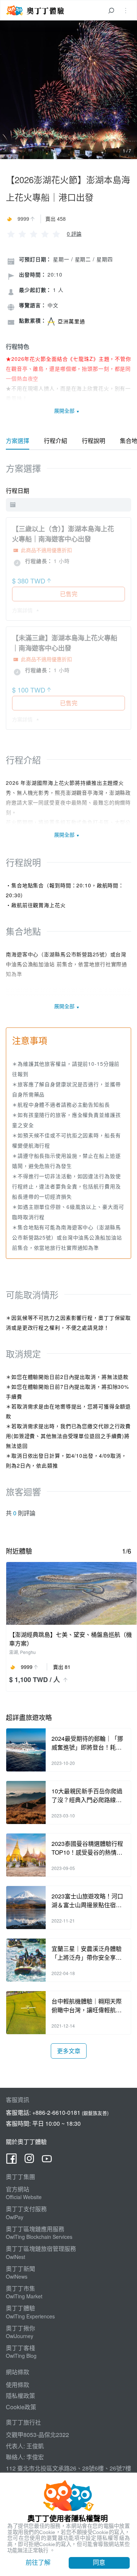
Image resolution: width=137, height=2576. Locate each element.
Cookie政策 (21, 2407)
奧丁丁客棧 (20, 2348)
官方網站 (18, 2189)
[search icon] (111, 10)
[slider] (34, 233)
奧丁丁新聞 (20, 2269)
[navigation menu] (126, 10)
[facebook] (12, 2160)
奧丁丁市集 (20, 2288)
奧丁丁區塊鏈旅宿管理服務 (41, 2249)
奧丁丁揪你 (20, 2328)
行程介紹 (56, 441)
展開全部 (65, 410)
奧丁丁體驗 (20, 2308)
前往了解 (38, 2562)
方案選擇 (18, 441)
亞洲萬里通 (71, 321)
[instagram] (29, 2160)
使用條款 (18, 2385)
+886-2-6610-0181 (56, 2112)
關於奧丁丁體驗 (26, 2142)
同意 (99, 2562)
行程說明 (94, 441)
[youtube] (47, 2160)
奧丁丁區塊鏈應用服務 (35, 2229)
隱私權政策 (20, 2396)
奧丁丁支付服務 (26, 2209)
